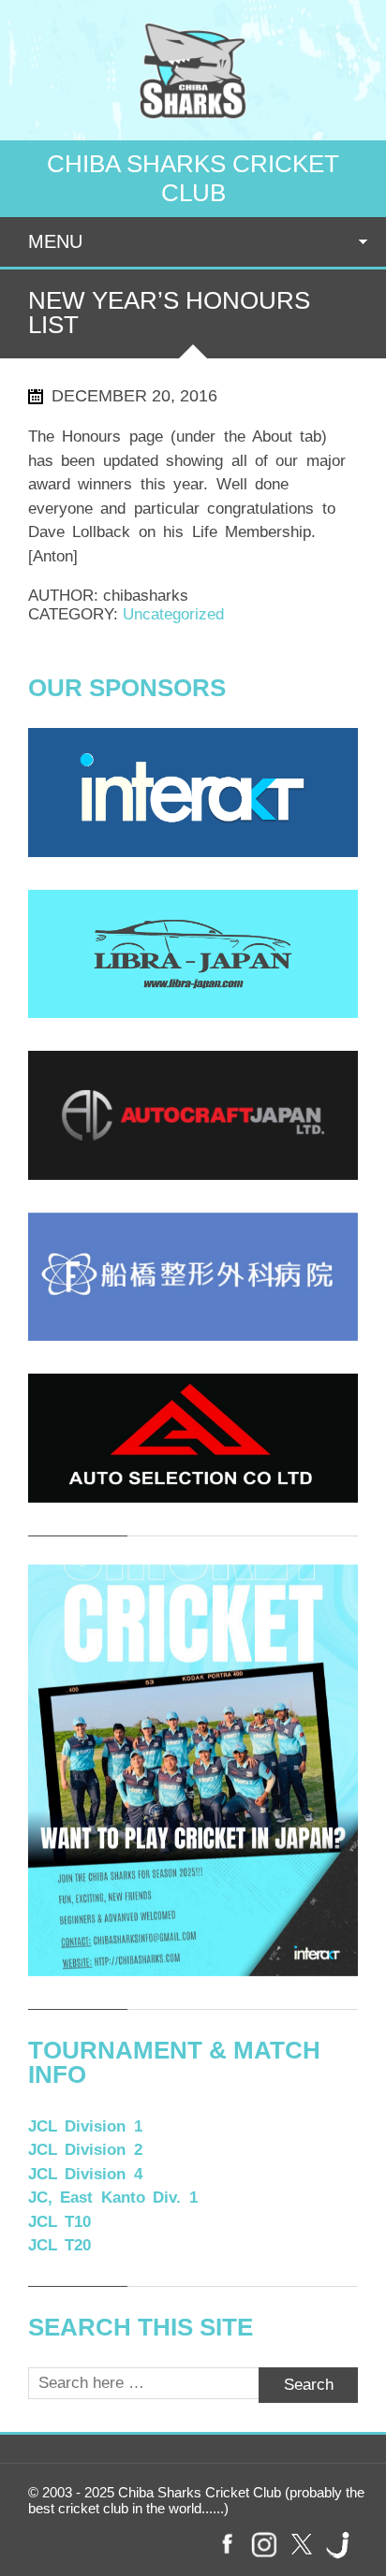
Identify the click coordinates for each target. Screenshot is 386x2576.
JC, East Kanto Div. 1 (113, 2198)
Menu (55, 241)
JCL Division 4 (85, 2174)
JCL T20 (59, 2245)
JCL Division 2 (85, 2150)
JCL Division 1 (85, 2126)
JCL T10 (59, 2222)
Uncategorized (173, 614)
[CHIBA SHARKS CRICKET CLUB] (193, 124)
